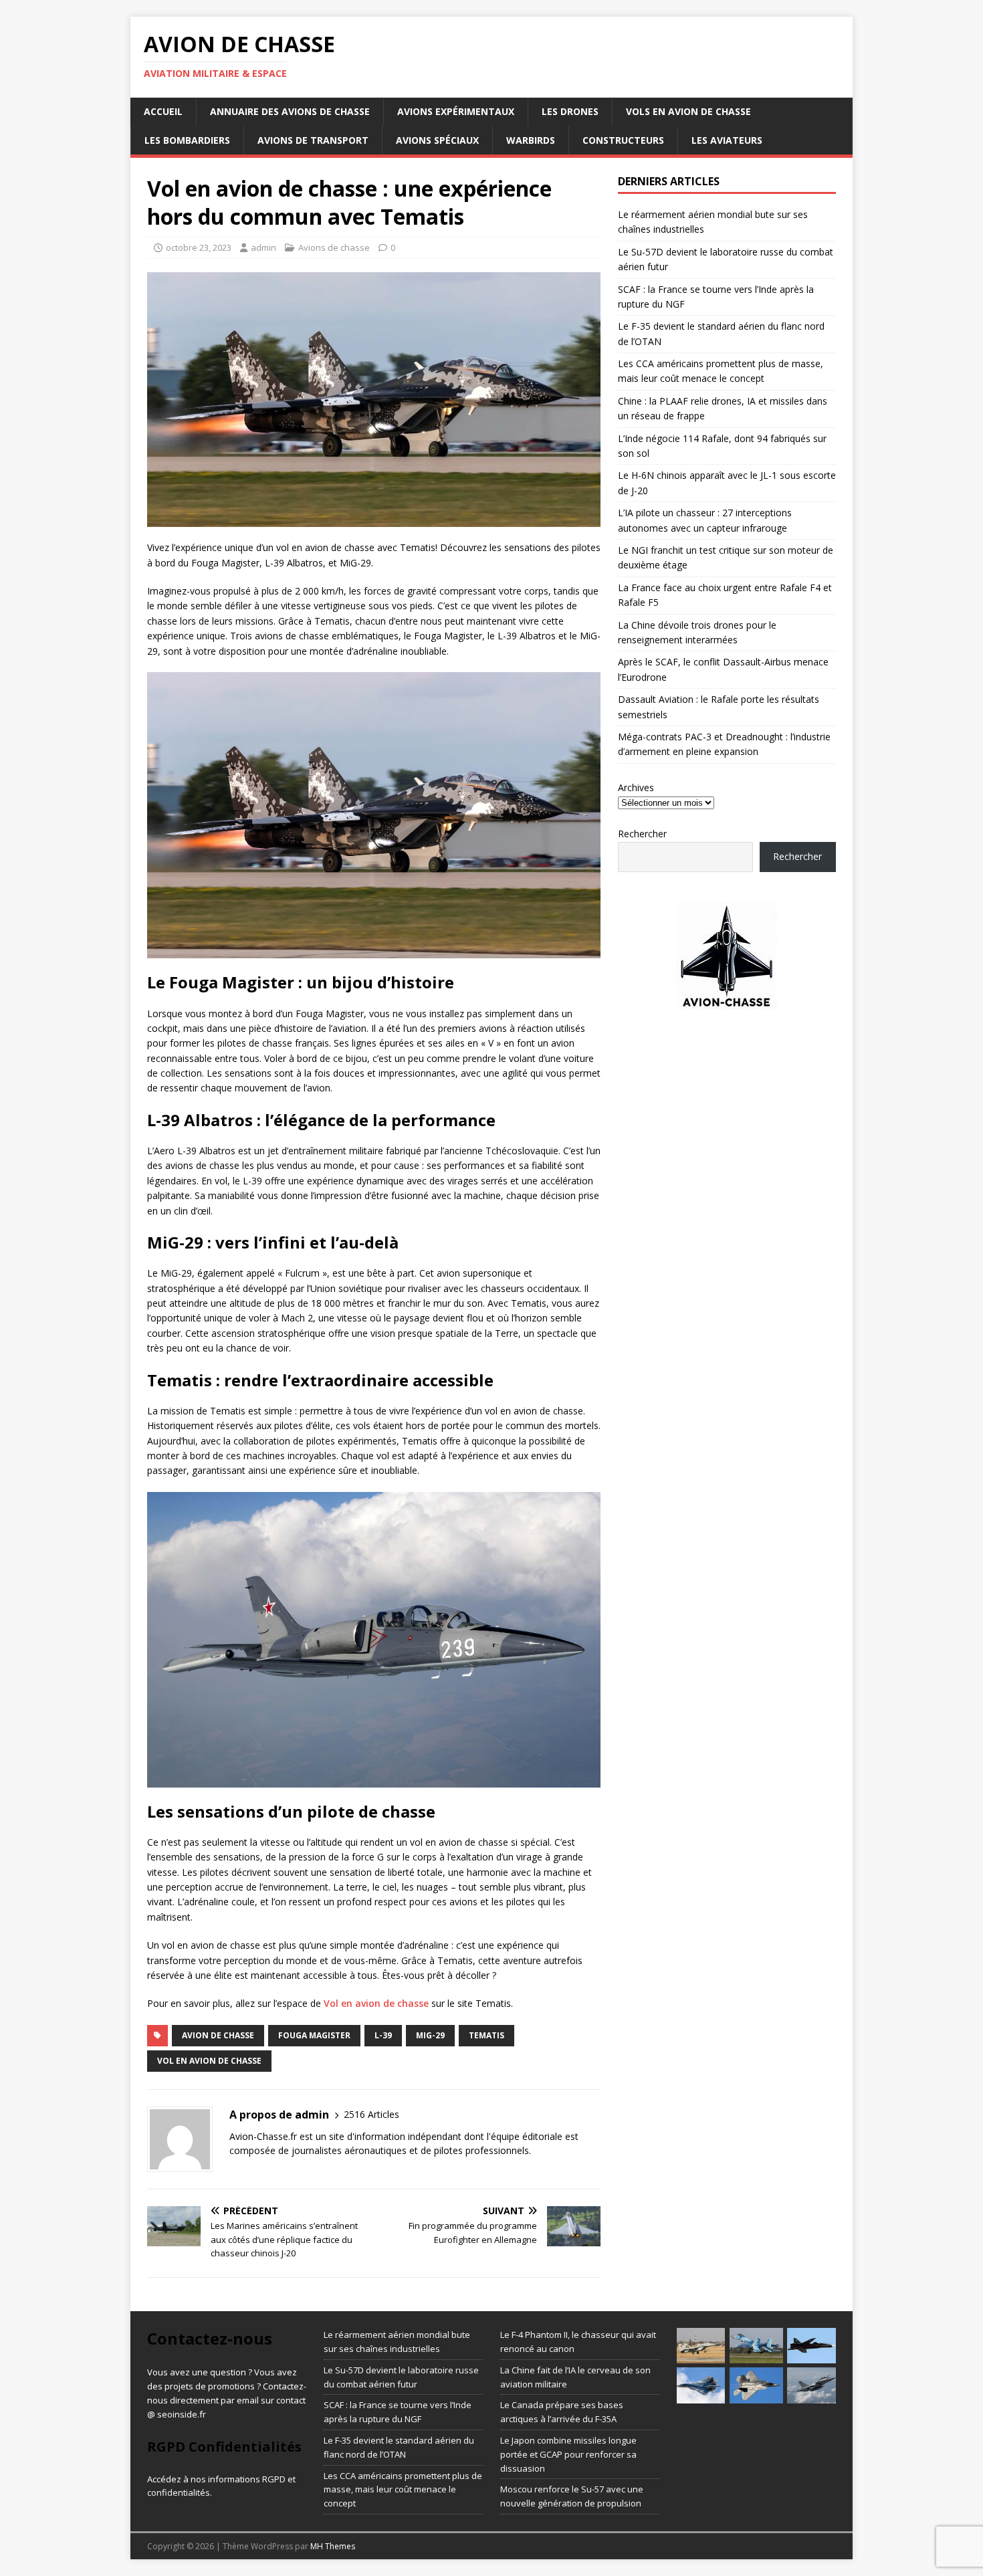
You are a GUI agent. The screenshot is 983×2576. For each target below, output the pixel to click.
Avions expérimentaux (456, 111)
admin (263, 247)
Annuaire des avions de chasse (290, 111)
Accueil (163, 111)
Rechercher (642, 834)
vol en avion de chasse (209, 2061)
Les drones (570, 111)
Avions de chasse (334, 247)
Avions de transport (313, 140)
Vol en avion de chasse (376, 2003)
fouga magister (314, 2035)
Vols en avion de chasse (688, 111)
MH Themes (333, 2546)
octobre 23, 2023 (199, 247)
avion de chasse (218, 2035)
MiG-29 (430, 2035)
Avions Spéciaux (437, 140)
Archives (636, 787)
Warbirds (531, 140)
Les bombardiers (187, 140)
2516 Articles (371, 2114)
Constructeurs (623, 140)
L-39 (383, 2035)
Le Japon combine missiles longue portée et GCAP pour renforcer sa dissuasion (568, 2454)
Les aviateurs (727, 140)
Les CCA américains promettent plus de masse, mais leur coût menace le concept (403, 2490)
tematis (486, 2035)
